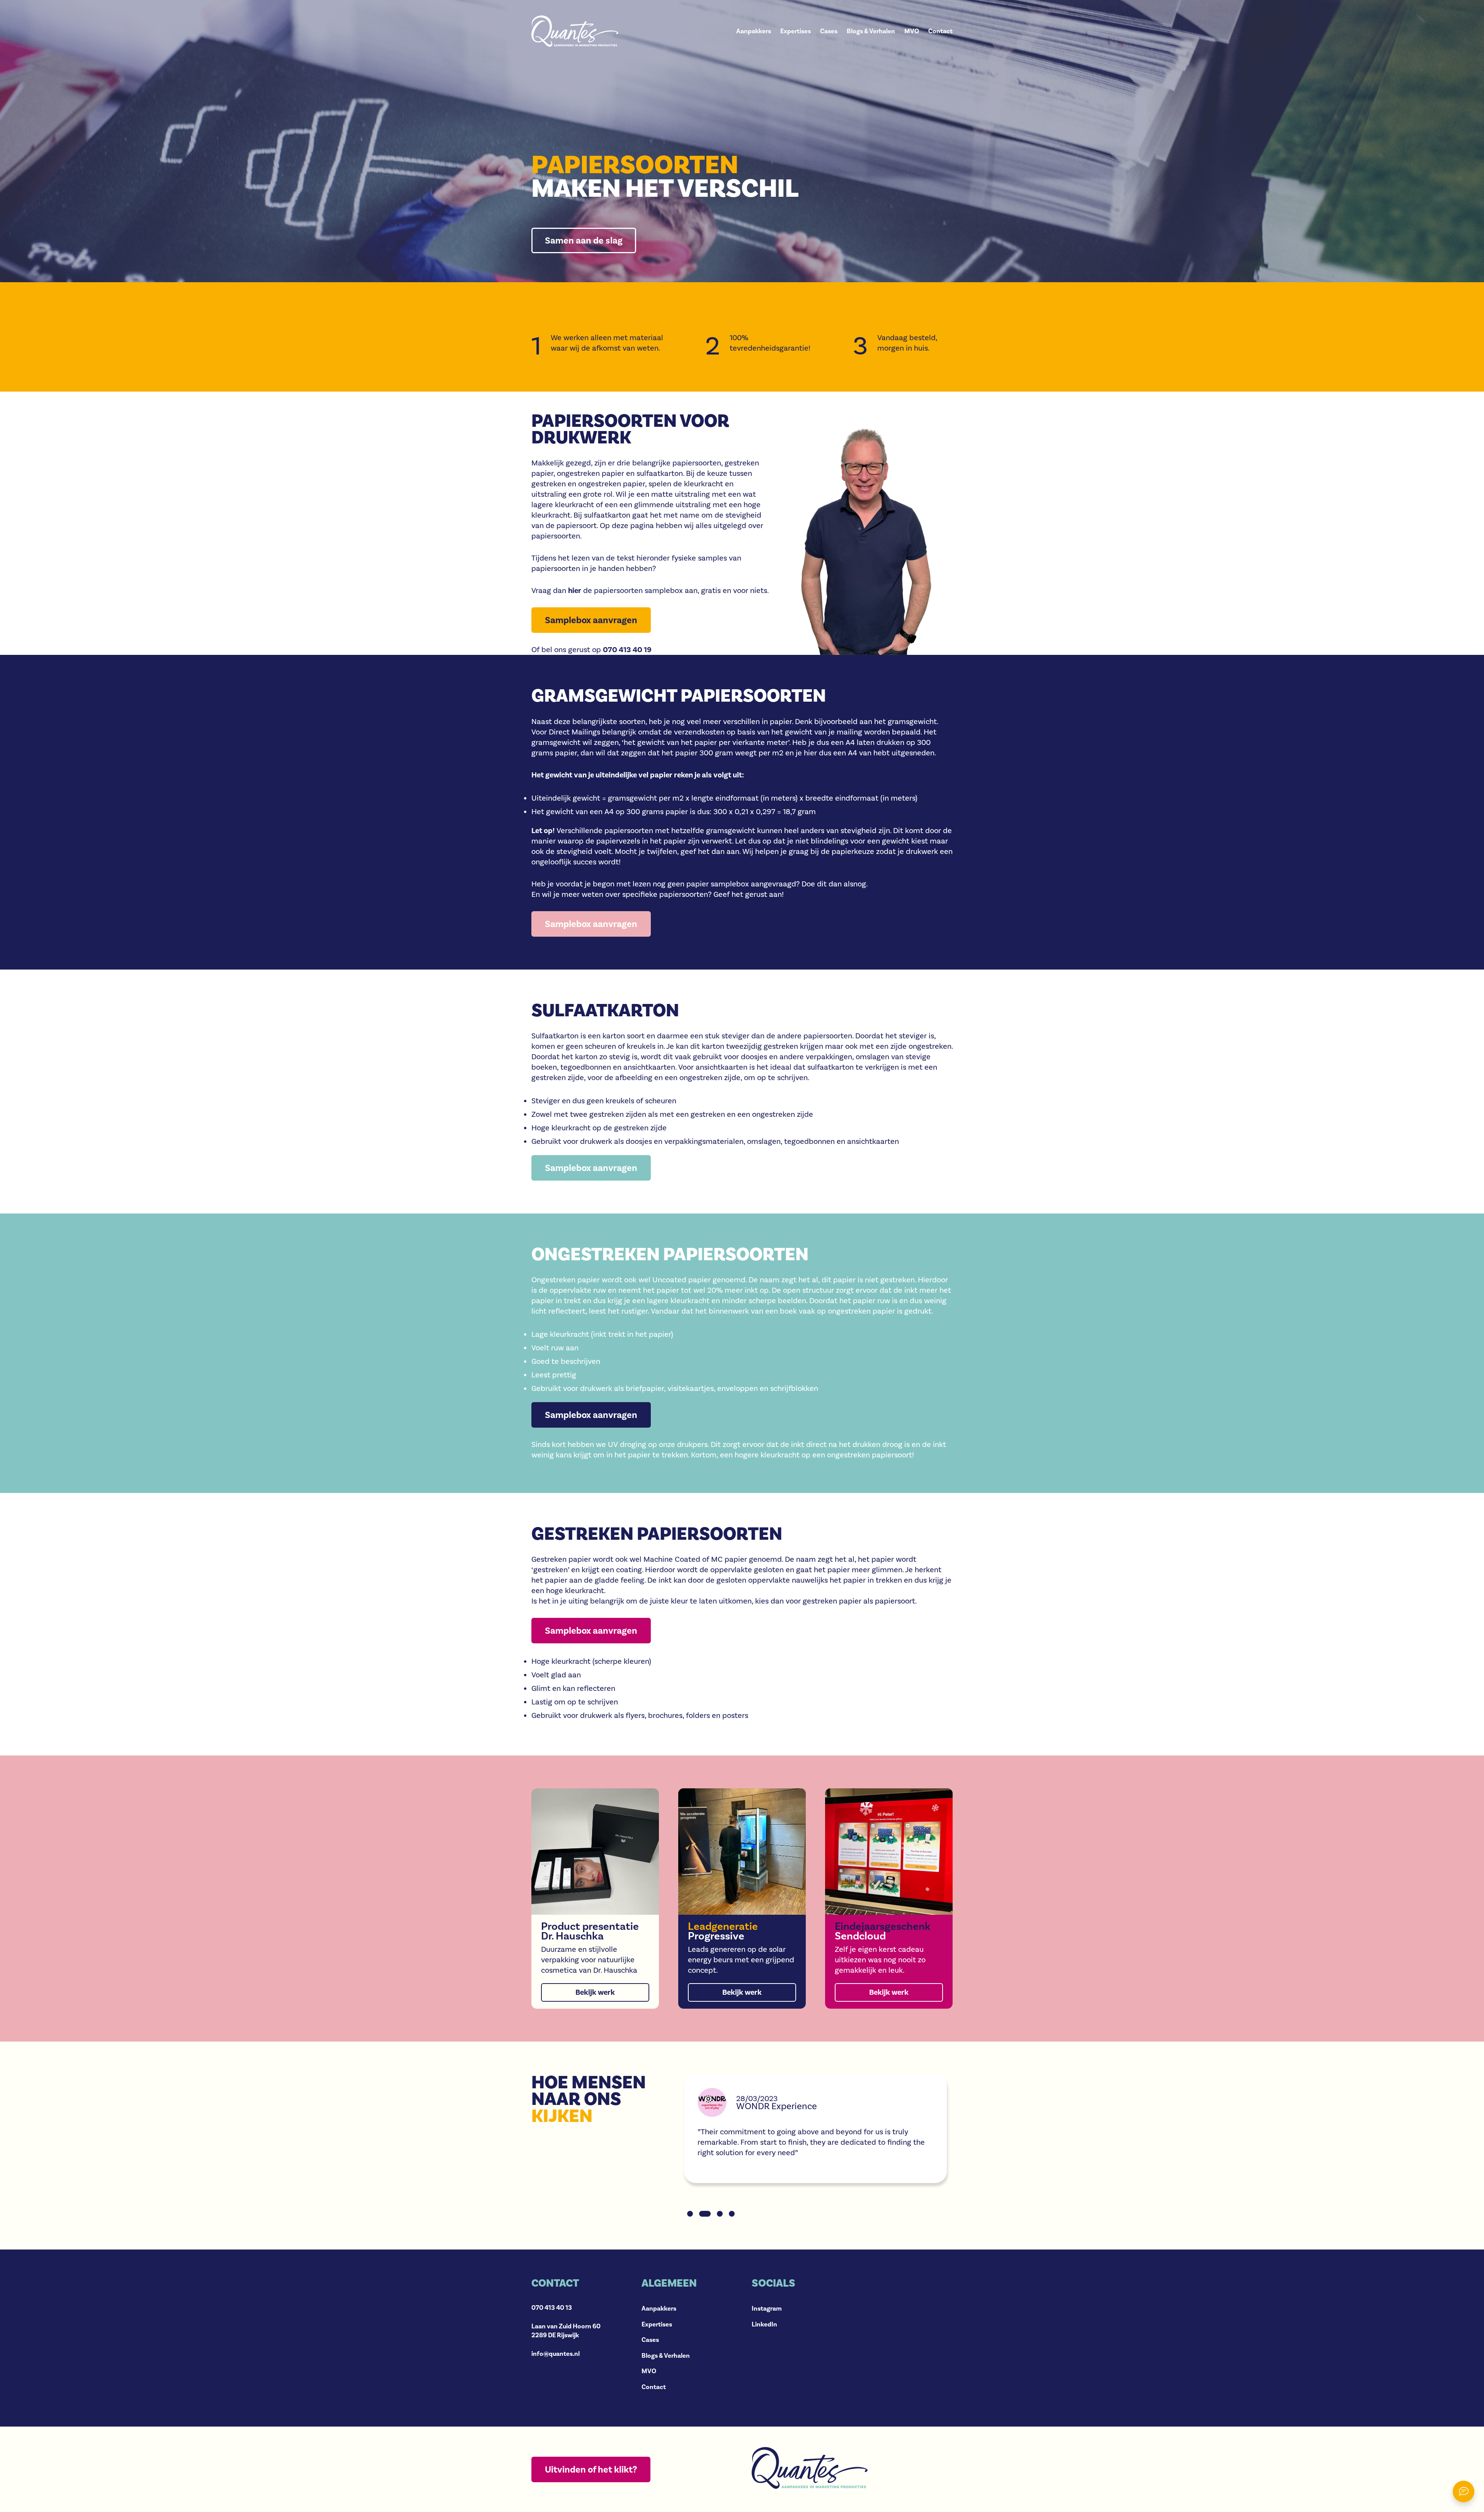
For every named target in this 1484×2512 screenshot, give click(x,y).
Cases (829, 31)
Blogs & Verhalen (871, 31)
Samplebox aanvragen (591, 1631)
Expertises (796, 31)
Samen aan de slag (584, 240)
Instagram (767, 2308)
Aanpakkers (754, 31)
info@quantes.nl (556, 2354)
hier (575, 591)
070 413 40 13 (552, 2308)
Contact (940, 31)
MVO (912, 31)
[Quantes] (575, 31)
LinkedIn (764, 2324)
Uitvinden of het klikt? (591, 2469)
